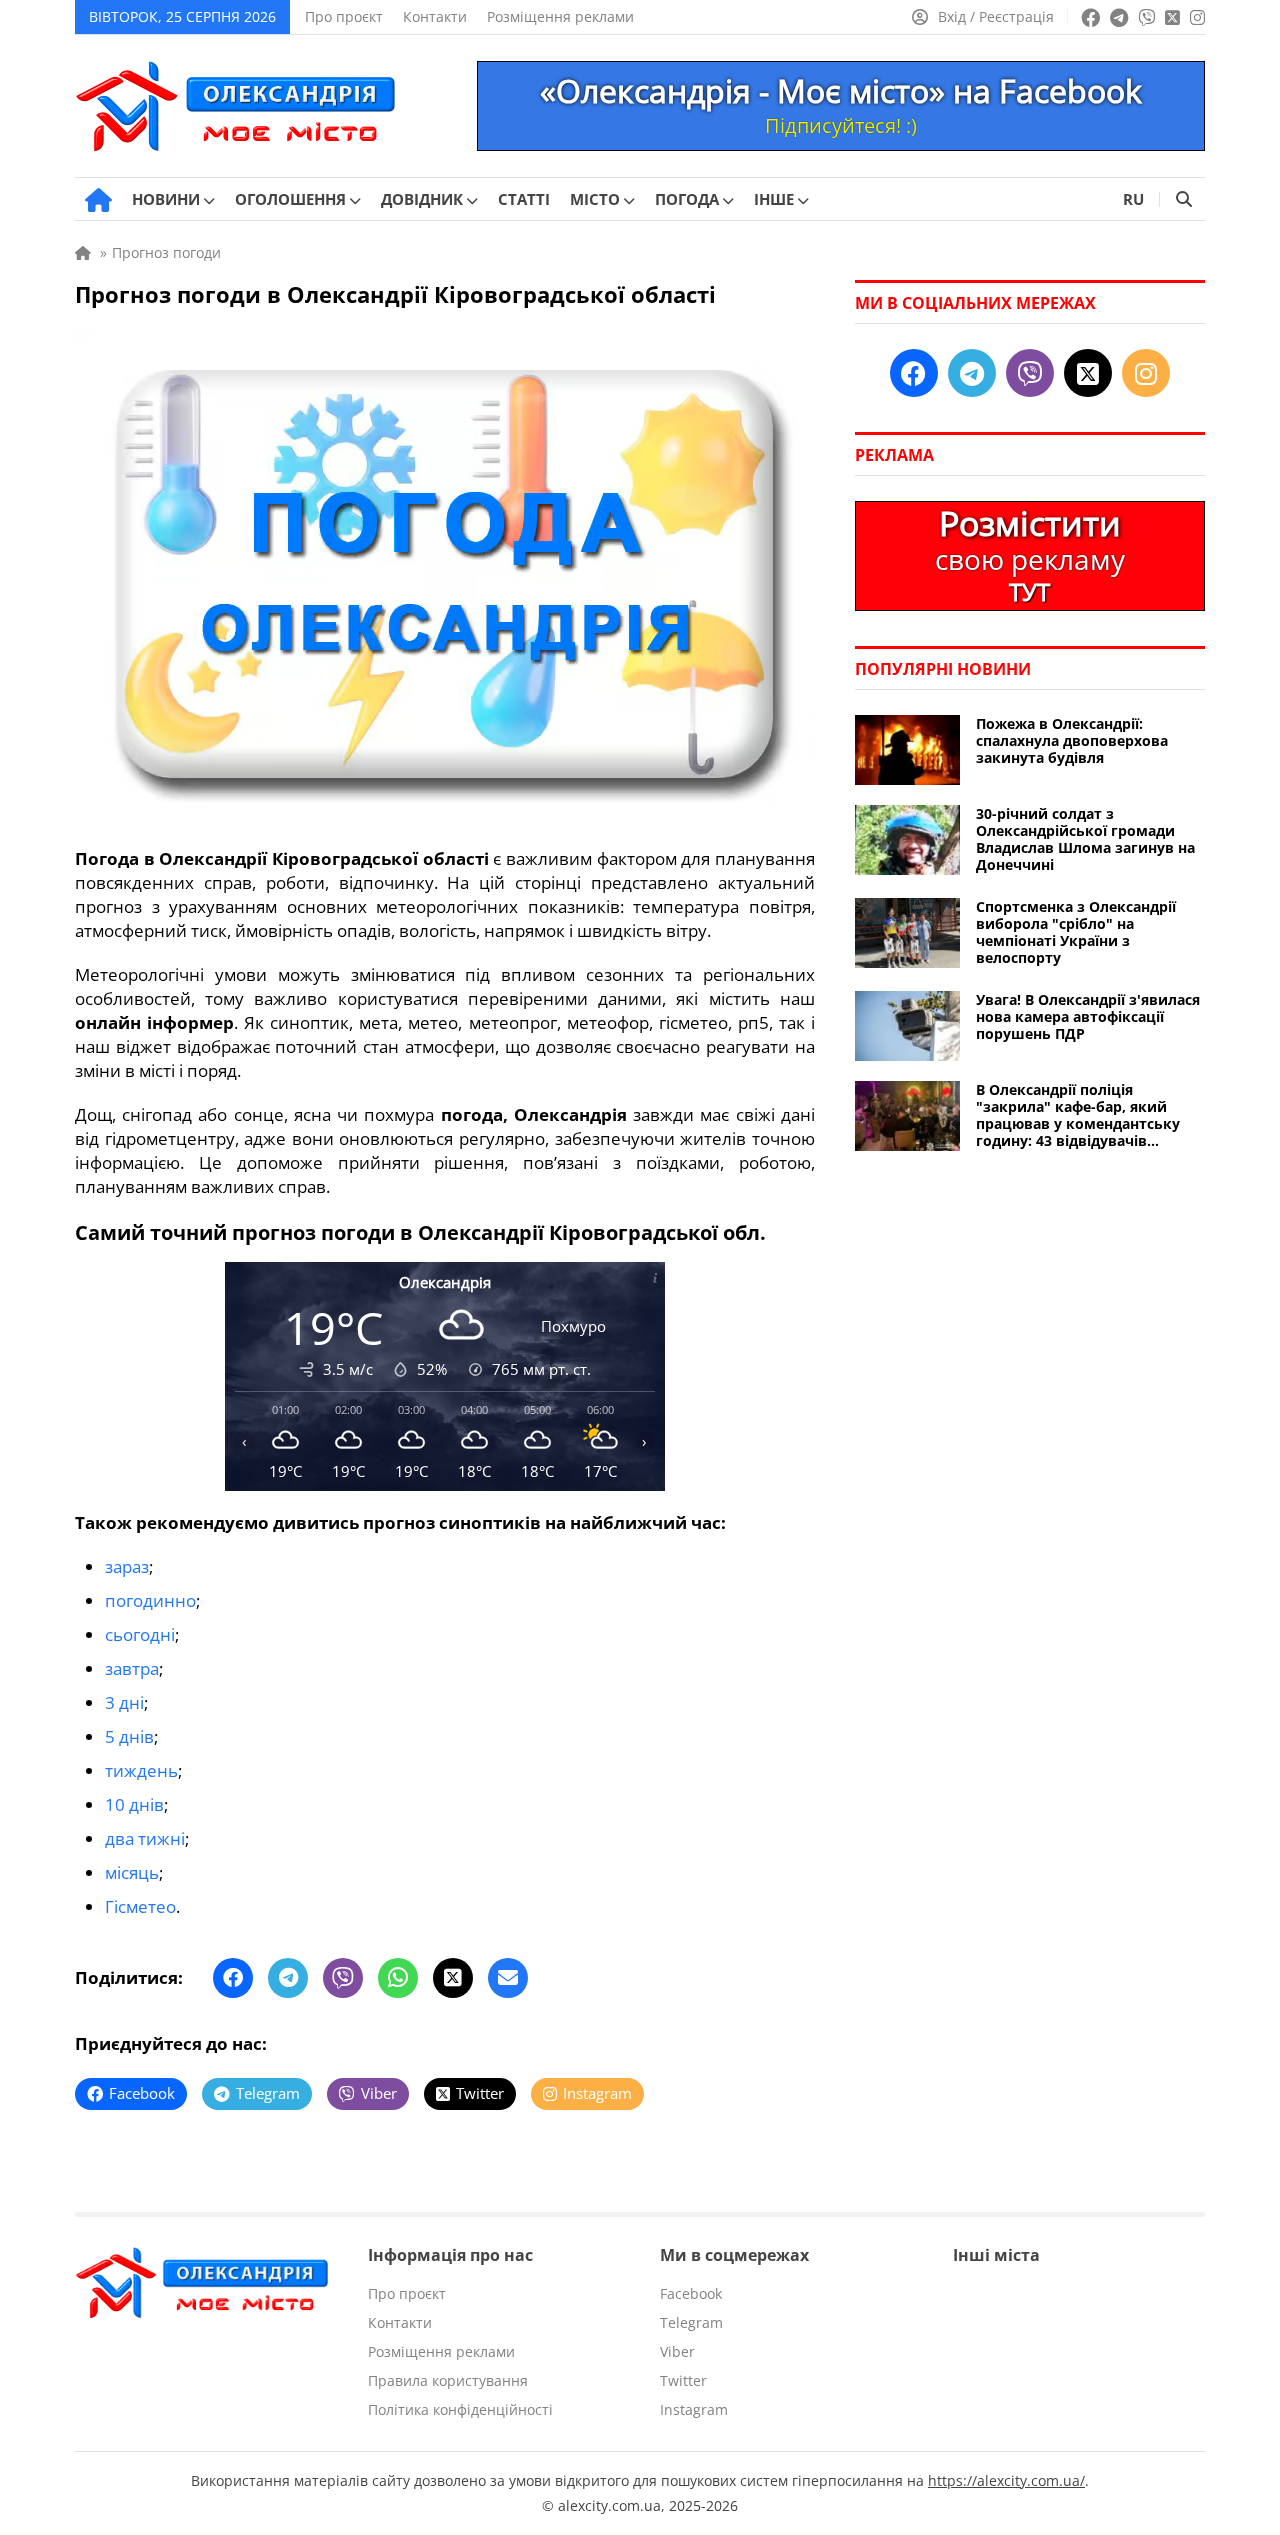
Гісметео (140, 1906)
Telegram (691, 2322)
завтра (132, 1668)
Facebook (691, 2293)
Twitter (683, 2380)
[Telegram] (288, 1978)
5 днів (129, 1736)
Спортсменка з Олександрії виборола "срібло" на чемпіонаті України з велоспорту (1076, 932)
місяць (132, 1872)
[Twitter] (453, 1978)
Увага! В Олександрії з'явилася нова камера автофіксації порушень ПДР (1088, 1016)
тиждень (141, 1770)
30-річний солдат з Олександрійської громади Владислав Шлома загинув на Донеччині (1085, 839)
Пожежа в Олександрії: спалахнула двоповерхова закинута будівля (1072, 740)
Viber (677, 2351)
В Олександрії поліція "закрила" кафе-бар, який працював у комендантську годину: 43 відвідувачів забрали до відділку (1078, 1115)
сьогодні (140, 1634)
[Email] (508, 1978)
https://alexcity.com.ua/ (1006, 2480)
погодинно (150, 1600)
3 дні (124, 1702)
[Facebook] (233, 1978)
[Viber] (343, 1978)
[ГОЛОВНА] (98, 200)
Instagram (694, 2409)
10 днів (134, 1804)
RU (1133, 199)
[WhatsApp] (398, 1978)
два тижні (145, 1838)
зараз (127, 1566)
